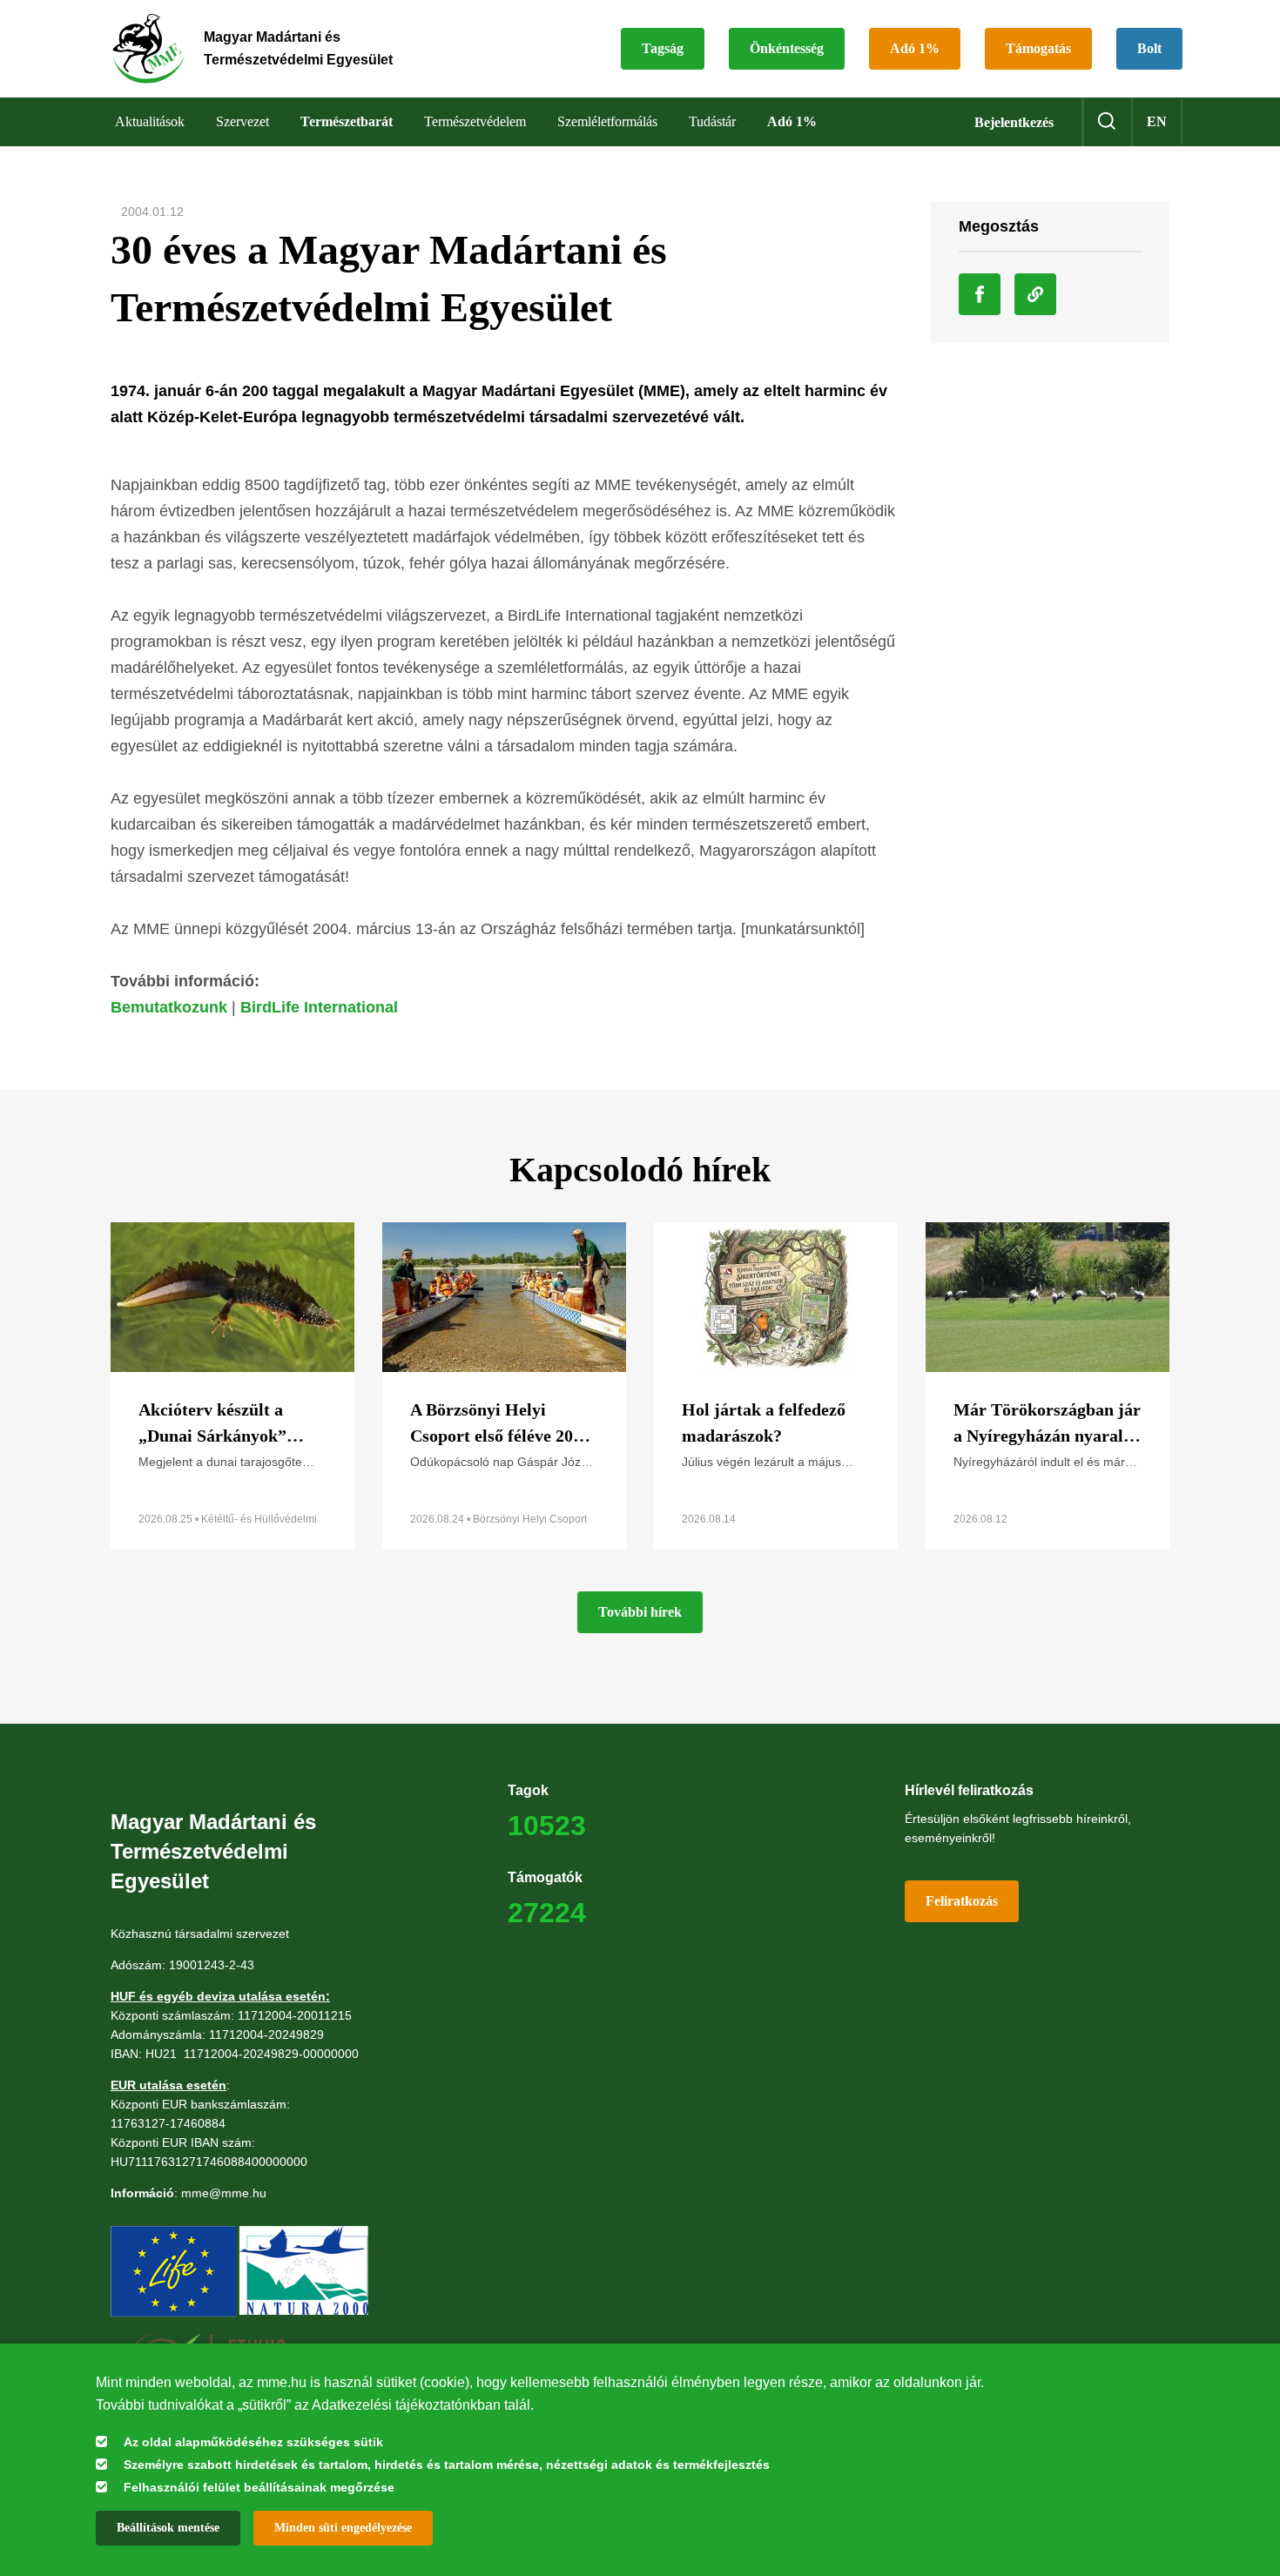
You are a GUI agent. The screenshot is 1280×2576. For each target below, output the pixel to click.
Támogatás (1038, 48)
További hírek (640, 1612)
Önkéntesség (787, 48)
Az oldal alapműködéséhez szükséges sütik (253, 2442)
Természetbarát (347, 121)
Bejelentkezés (1014, 122)
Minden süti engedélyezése (343, 2528)
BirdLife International (319, 1007)
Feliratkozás (962, 1901)
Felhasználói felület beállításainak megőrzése (259, 2487)
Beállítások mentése (168, 2528)
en (1157, 121)
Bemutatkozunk (169, 1007)
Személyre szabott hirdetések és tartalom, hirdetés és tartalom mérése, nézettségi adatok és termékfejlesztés (447, 2465)
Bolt (1149, 48)
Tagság (663, 48)
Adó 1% (915, 48)
